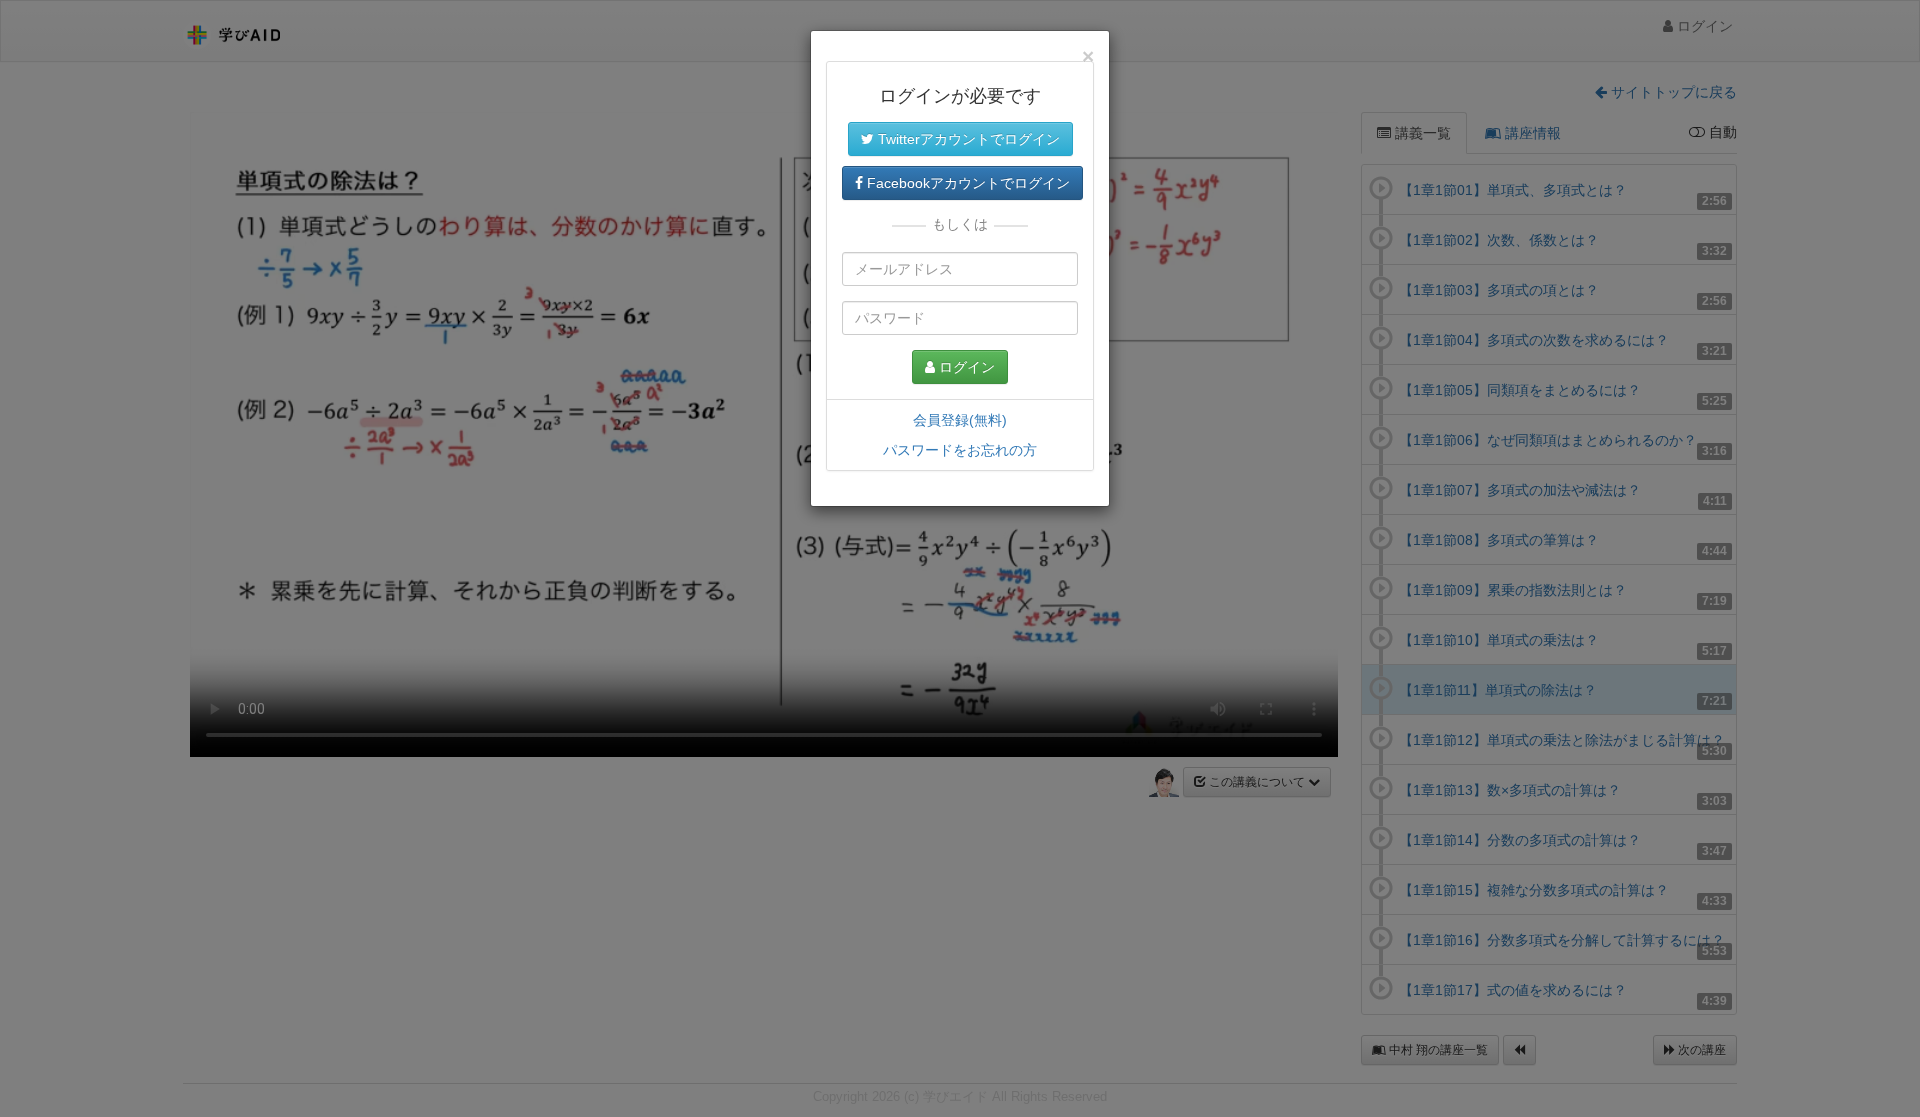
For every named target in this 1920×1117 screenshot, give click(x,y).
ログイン (965, 367)
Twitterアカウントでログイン (967, 139)
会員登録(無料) (960, 420)
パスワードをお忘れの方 (960, 450)
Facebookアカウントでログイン (966, 183)
